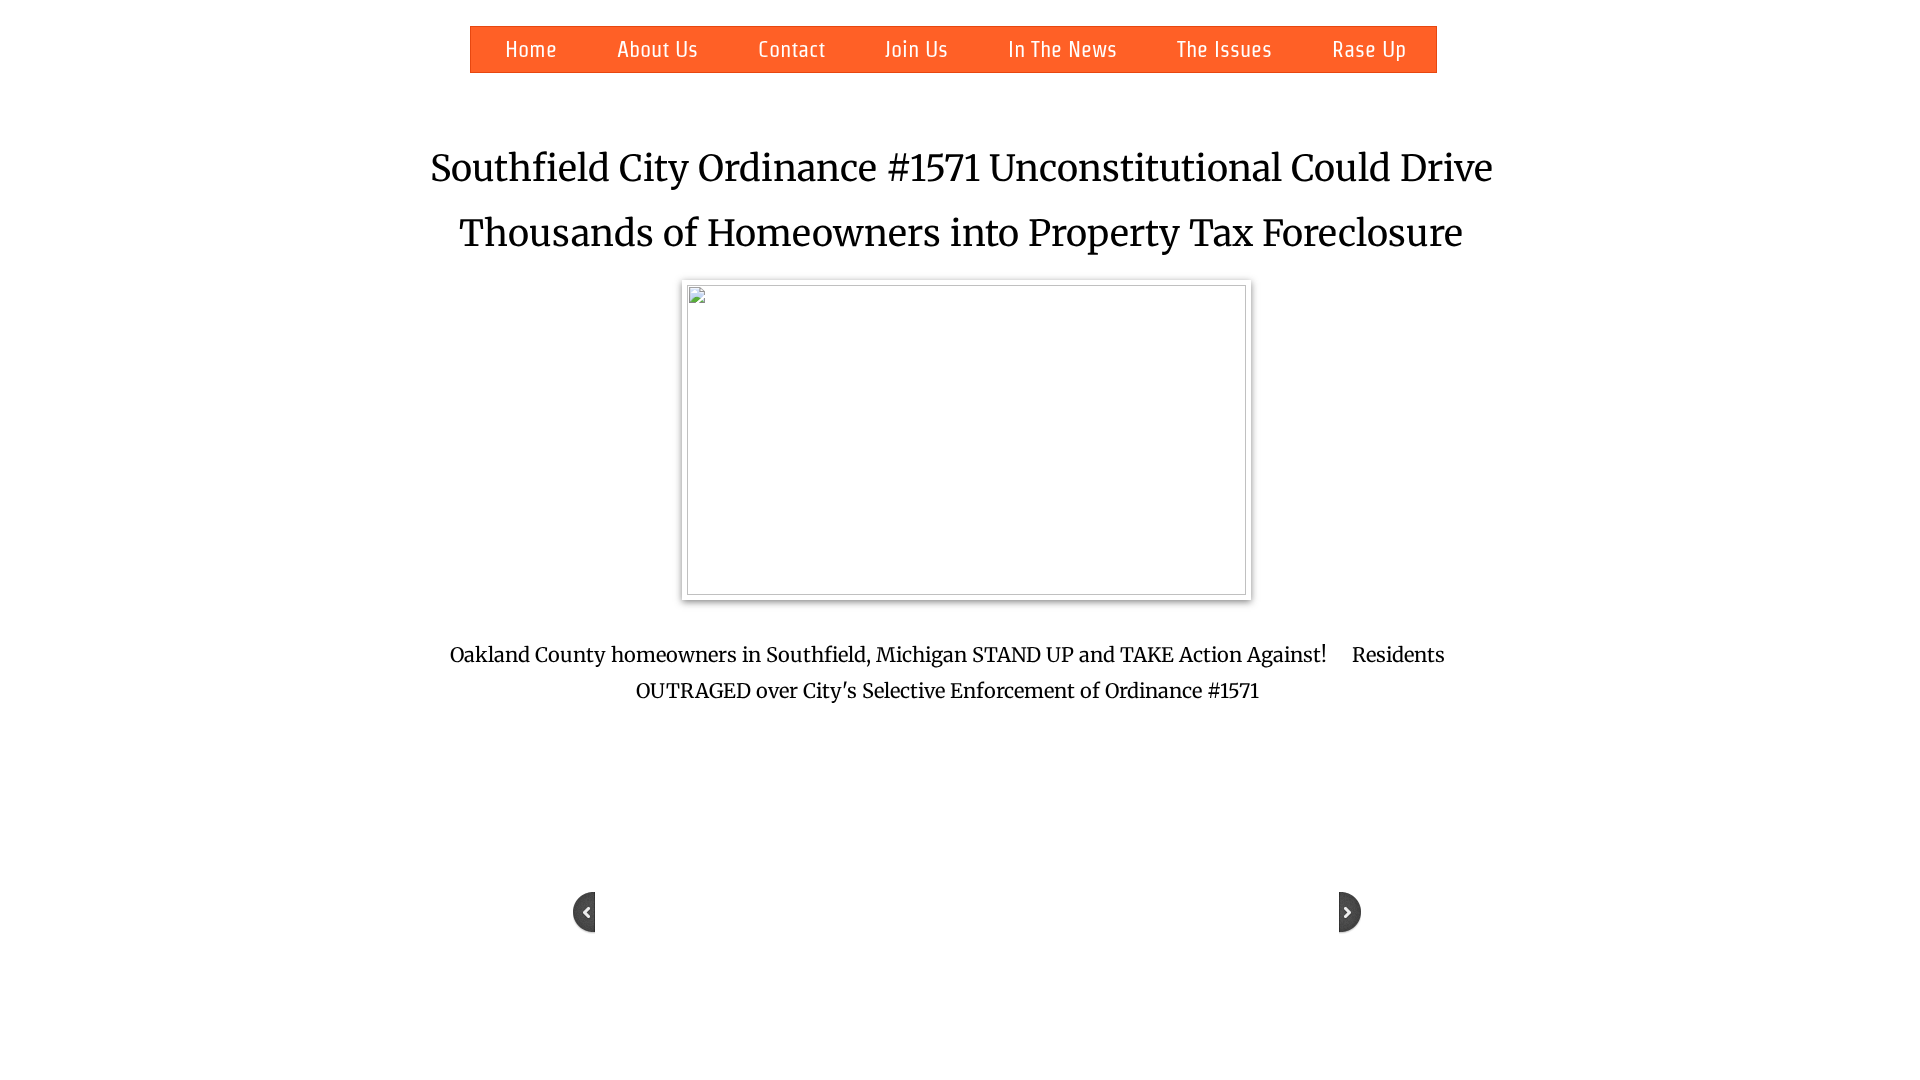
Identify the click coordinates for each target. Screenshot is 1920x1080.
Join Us (916, 49)
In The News (1062, 49)
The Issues (1224, 49)
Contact (791, 49)
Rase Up (1369, 49)
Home (531, 49)
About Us (657, 49)
